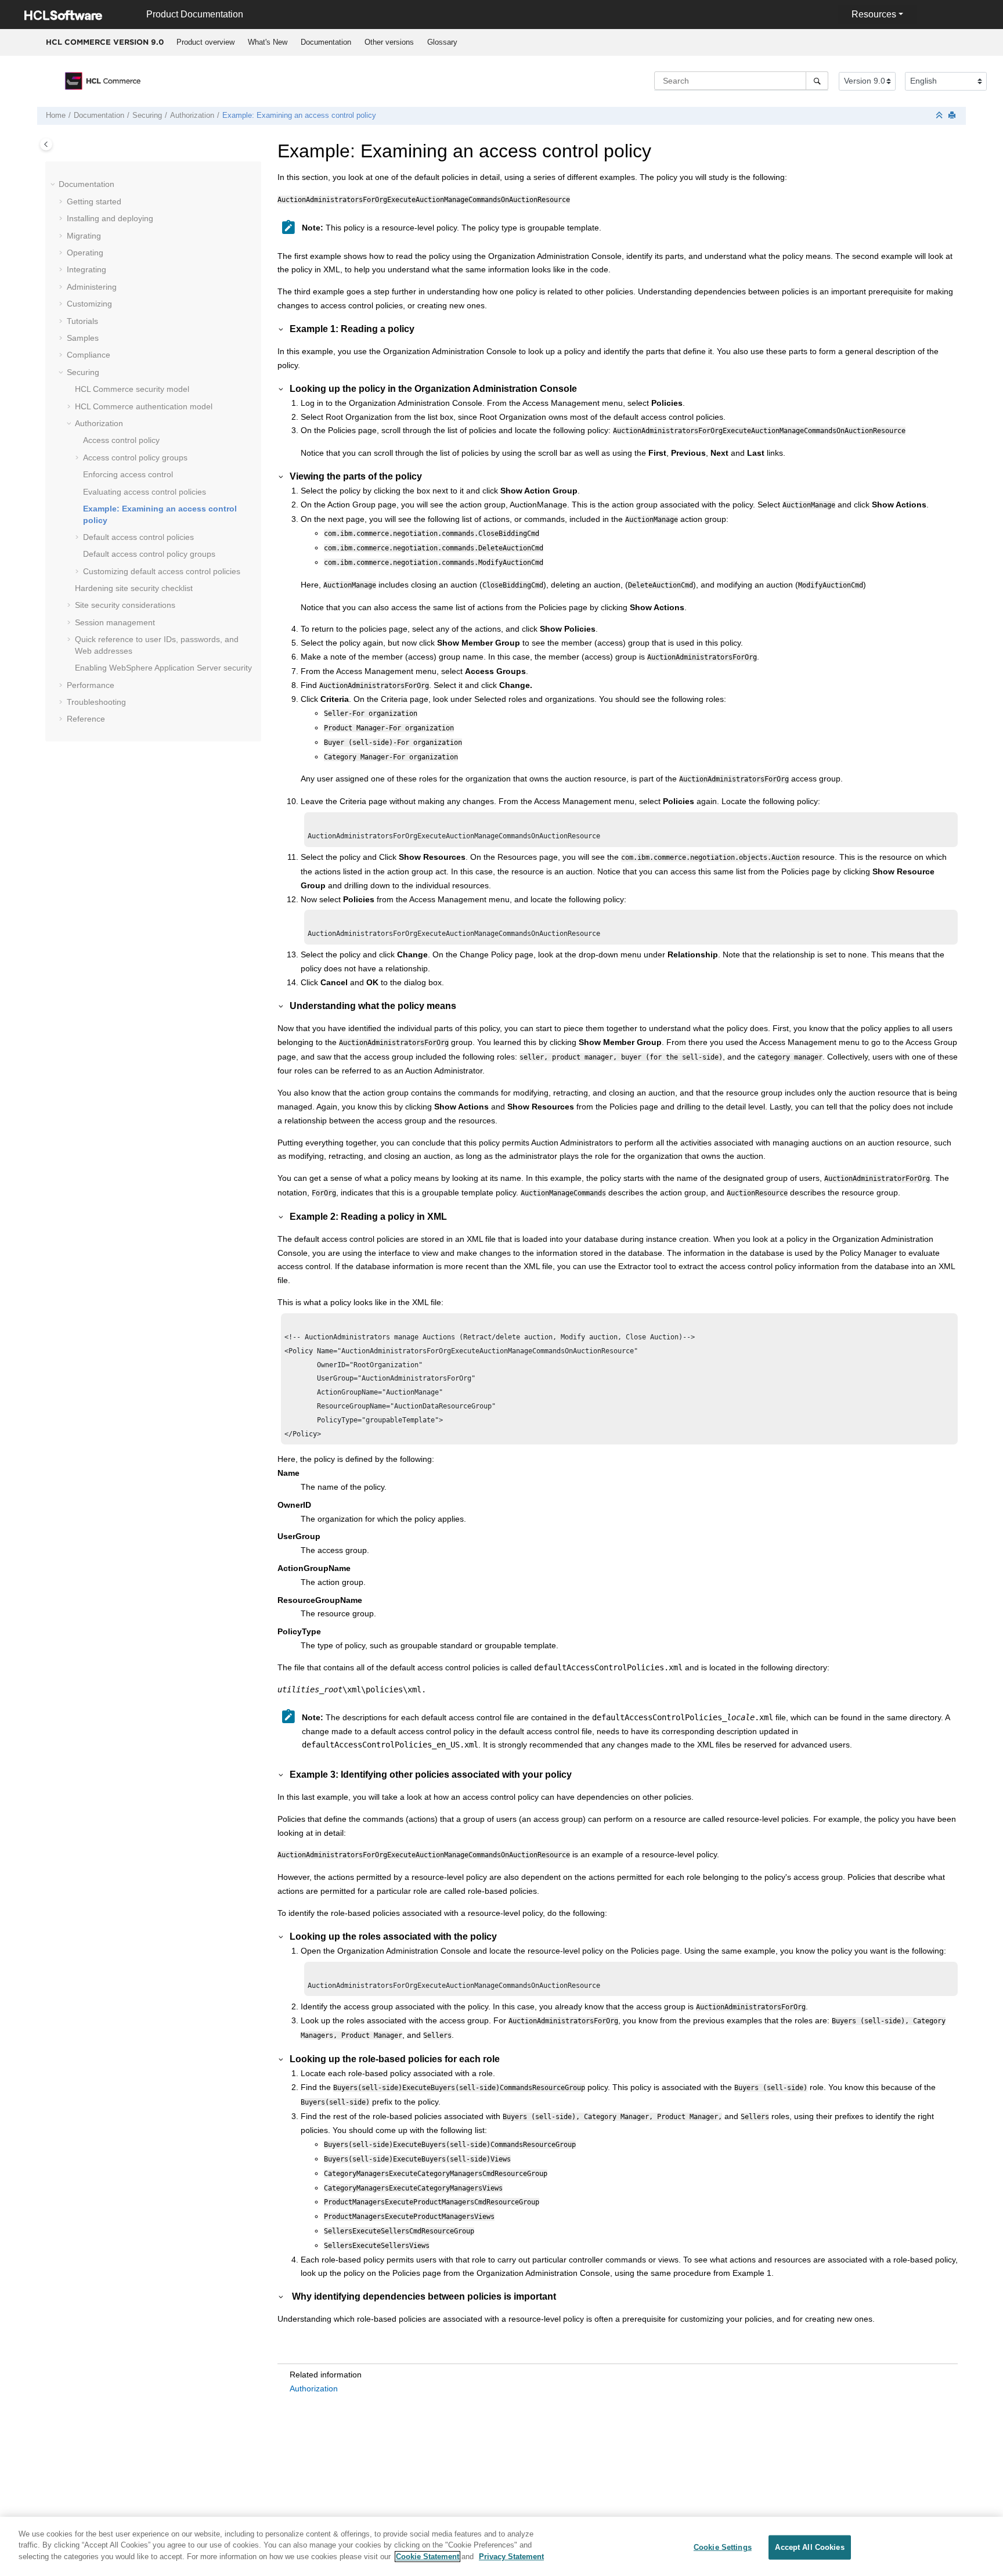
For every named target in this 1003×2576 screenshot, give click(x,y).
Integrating (86, 269)
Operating (85, 253)
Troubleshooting (96, 702)
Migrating (84, 236)
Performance (91, 685)
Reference (86, 719)
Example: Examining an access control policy (299, 116)
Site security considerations (125, 605)
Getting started (94, 201)
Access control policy (121, 440)
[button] (54, 185)
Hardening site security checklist (134, 588)
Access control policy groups (135, 457)
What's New (268, 42)
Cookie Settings (723, 2547)
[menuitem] (205, 42)
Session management (115, 622)
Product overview (205, 42)
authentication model (144, 406)
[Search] (817, 81)
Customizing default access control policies (162, 571)
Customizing (89, 304)
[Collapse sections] (940, 116)
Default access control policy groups (149, 554)
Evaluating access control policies (145, 492)
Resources (874, 14)
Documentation (326, 42)
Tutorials (82, 321)
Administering (92, 287)
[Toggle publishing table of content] (46, 144)
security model (132, 389)
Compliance (89, 355)
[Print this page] (953, 116)
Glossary (442, 42)
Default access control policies (138, 537)
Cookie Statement (427, 2557)
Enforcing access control (128, 474)
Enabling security (163, 668)
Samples (83, 338)
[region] (501, 2546)
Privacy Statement (511, 2557)
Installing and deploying (110, 218)
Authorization (192, 116)
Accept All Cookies (809, 2547)
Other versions (389, 42)
